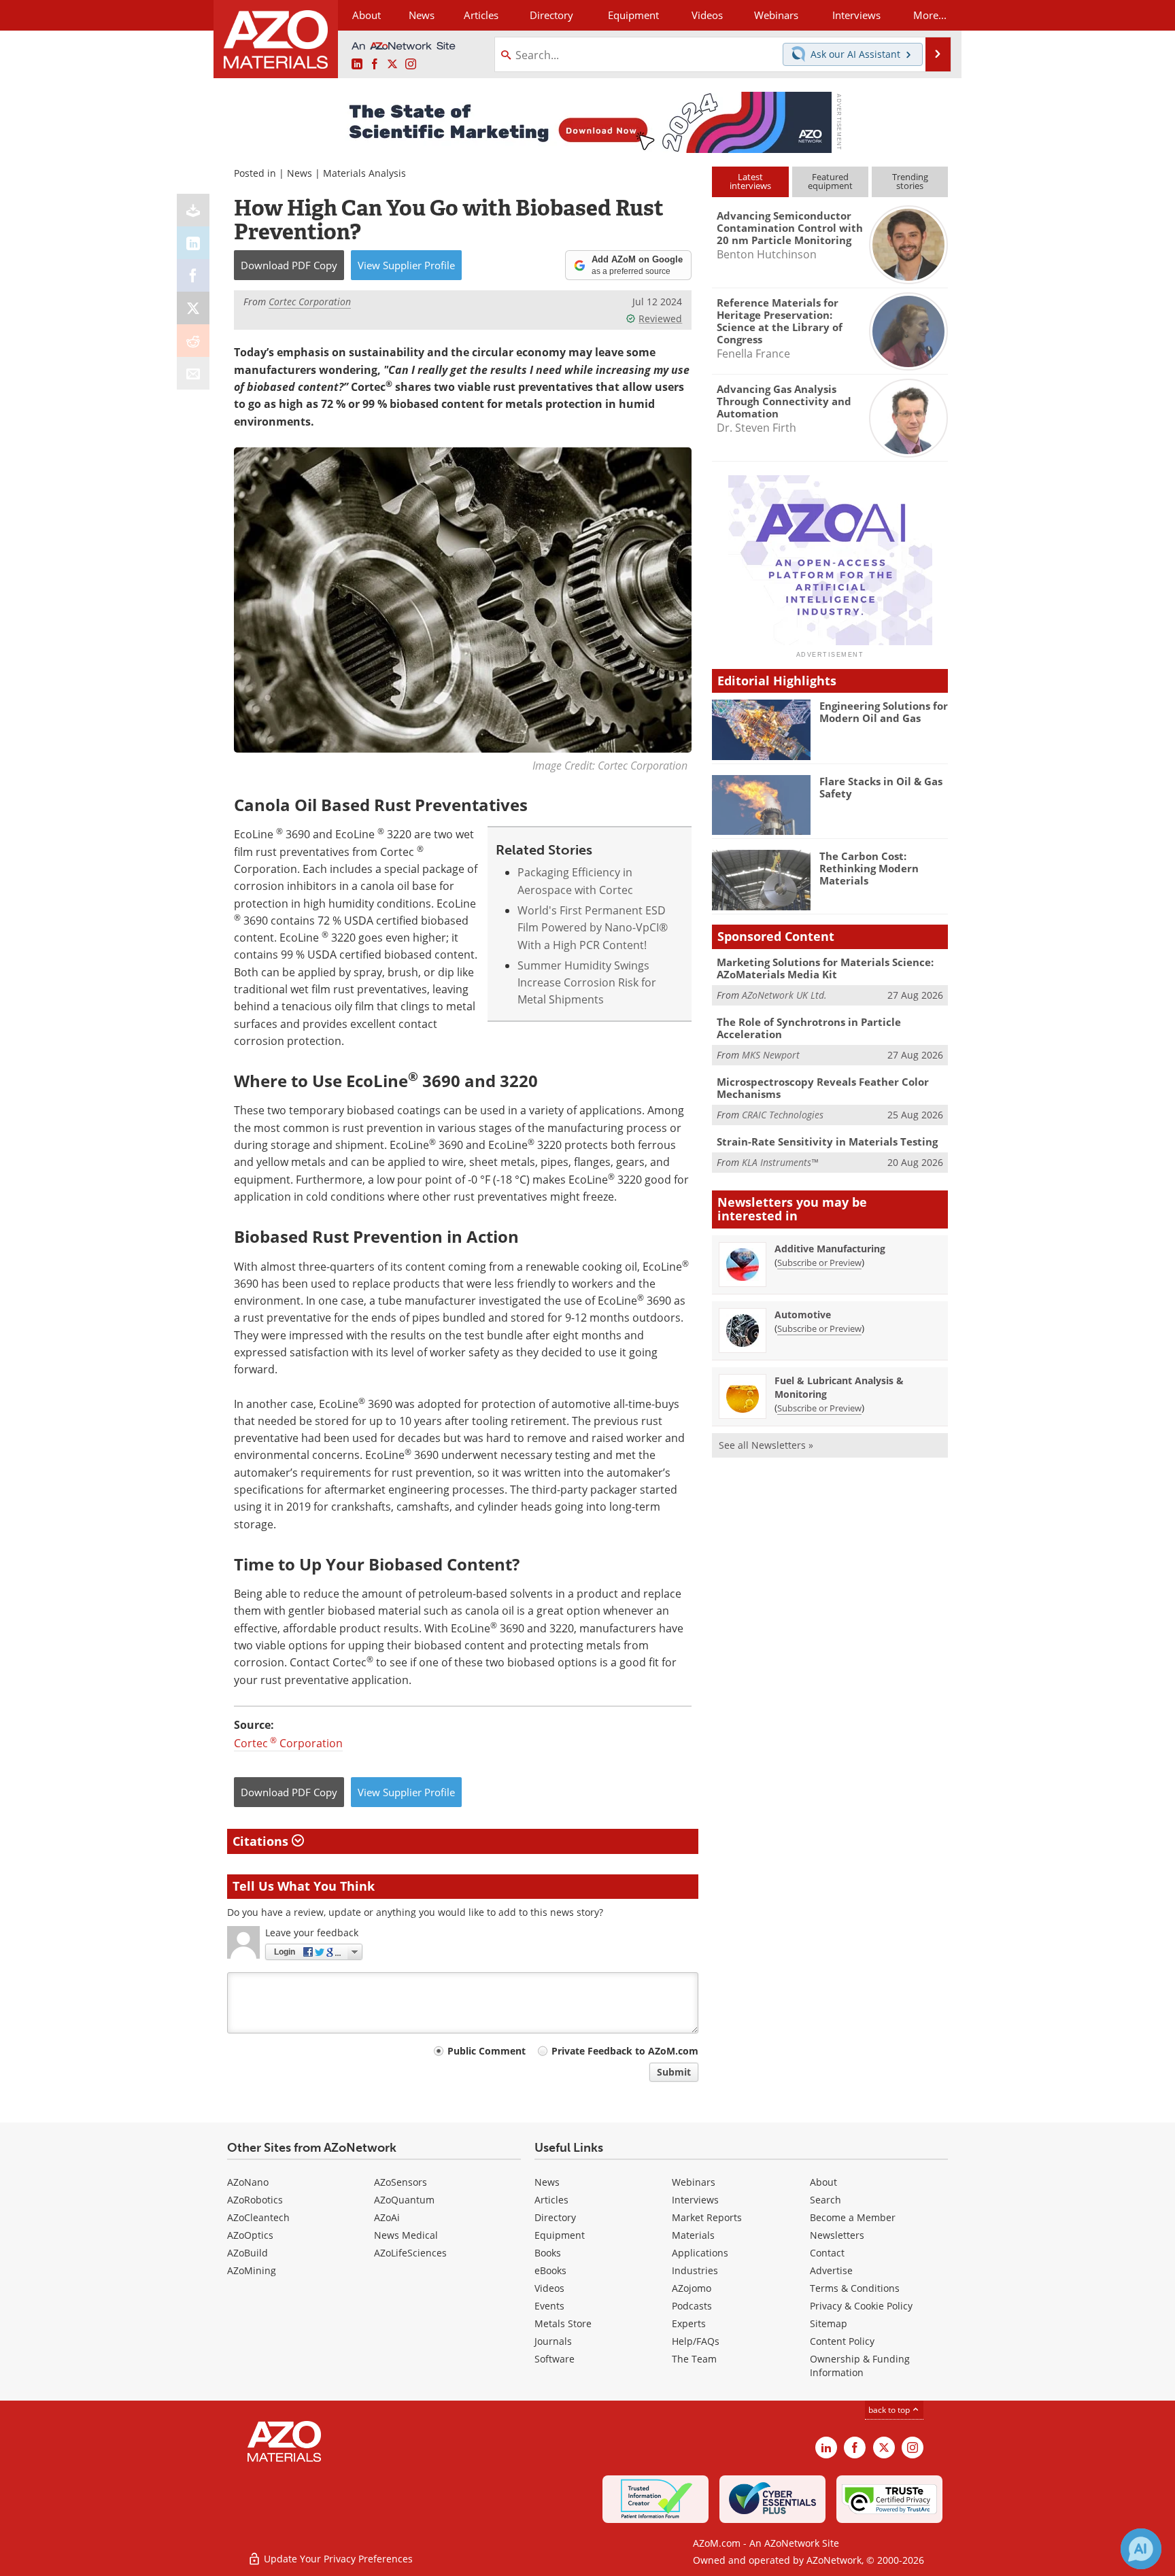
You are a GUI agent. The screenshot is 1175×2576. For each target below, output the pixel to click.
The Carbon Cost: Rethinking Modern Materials (869, 868)
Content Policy (842, 2341)
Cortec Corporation (288, 1743)
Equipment (560, 2235)
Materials (693, 2235)
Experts (689, 2323)
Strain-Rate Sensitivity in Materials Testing (827, 1141)
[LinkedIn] (193, 243)
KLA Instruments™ (780, 1162)
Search (825, 2200)
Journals (553, 2341)
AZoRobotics (255, 2200)
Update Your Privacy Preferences (337, 2559)
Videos (549, 2288)
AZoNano (248, 2182)
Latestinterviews (750, 181)
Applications (700, 2253)
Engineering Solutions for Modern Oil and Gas (884, 712)
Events (549, 2306)
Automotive (803, 1315)
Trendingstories (910, 181)
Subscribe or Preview (819, 1263)
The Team (694, 2359)
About (823, 2182)
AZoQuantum (404, 2200)
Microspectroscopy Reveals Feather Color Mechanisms (823, 1088)
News (300, 173)
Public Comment (487, 2051)
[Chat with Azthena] (1141, 2549)
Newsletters (837, 2235)
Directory (551, 15)
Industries (695, 2270)
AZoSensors (401, 2182)
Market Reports (707, 2217)
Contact (827, 2253)
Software (555, 2359)
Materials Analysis (364, 173)
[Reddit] (193, 341)
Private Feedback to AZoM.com (625, 2051)
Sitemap (829, 2323)
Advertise (831, 2270)
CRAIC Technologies (783, 1115)
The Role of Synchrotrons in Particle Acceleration (809, 1028)
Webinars (694, 2182)
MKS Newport (771, 1055)
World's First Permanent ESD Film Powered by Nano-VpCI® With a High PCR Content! (593, 928)
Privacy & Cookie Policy (861, 2306)
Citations (262, 1841)
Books (548, 2253)
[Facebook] (193, 275)
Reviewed (660, 319)
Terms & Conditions (855, 2288)
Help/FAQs (696, 2341)
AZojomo (692, 2288)
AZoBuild (248, 2253)
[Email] (193, 373)
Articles (551, 2200)
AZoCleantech (258, 2217)
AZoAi (387, 2217)
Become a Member (853, 2217)
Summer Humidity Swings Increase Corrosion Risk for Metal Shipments (587, 983)
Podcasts (692, 2306)
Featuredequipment (830, 181)
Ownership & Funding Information (860, 2366)
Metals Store (563, 2323)
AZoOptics (250, 2235)
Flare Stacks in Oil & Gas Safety (881, 787)
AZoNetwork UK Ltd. (784, 995)
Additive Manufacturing (830, 1249)
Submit (674, 2072)
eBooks (550, 2270)
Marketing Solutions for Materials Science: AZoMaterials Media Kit (825, 968)
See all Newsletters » (766, 1445)
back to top (890, 2410)
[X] (193, 308)
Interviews (695, 2200)
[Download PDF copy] (193, 210)
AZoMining (252, 2270)
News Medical (406, 2235)
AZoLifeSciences (410, 2253)
